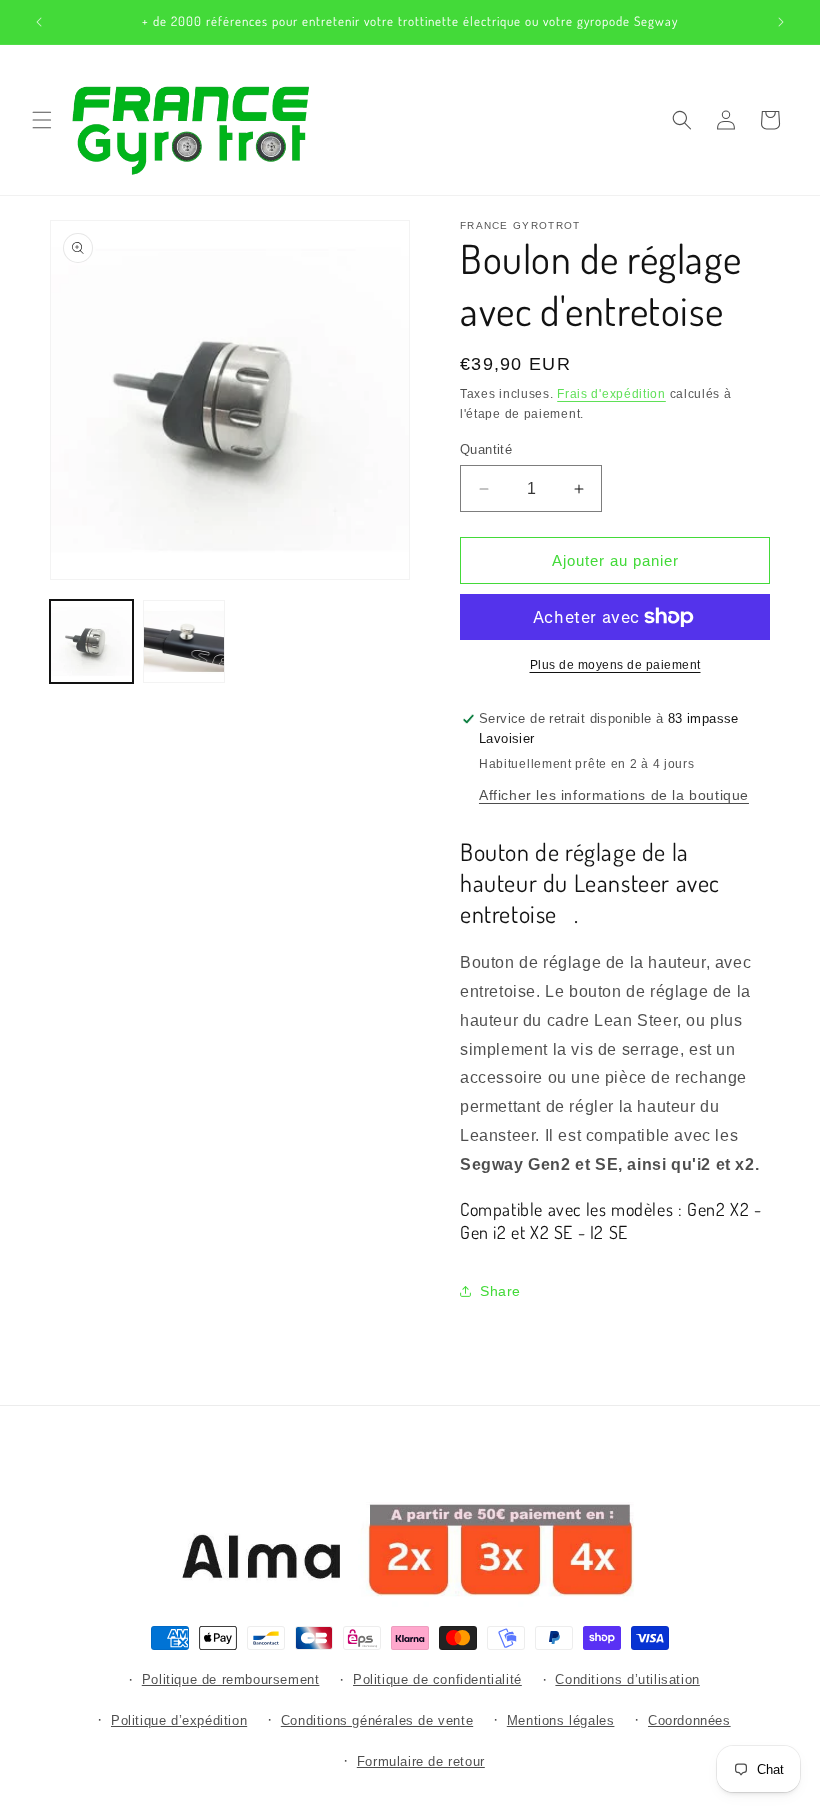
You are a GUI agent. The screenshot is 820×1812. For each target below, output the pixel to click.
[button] (42, 120)
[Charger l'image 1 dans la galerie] (91, 641)
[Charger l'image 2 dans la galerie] (184, 641)
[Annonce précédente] (39, 22)
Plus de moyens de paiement (615, 665)
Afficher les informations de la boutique (614, 795)
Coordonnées (689, 1720)
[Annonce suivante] (781, 22)
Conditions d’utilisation (627, 1679)
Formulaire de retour (421, 1761)
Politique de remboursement (231, 1679)
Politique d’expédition (179, 1720)
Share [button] (500, 1291)
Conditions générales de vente (377, 1720)
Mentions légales (561, 1720)
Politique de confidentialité (437, 1679)
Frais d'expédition (611, 394)
